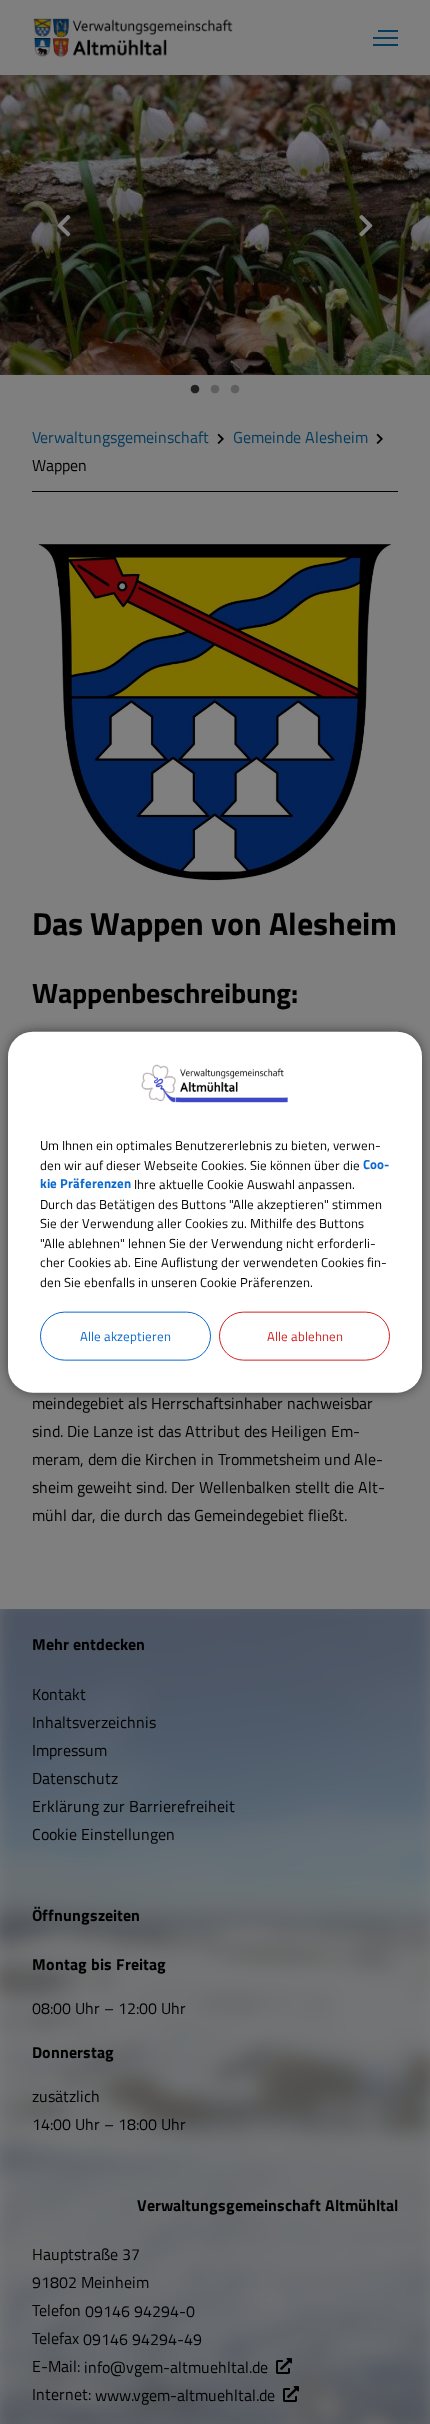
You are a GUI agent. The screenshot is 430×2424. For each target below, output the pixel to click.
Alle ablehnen (305, 1336)
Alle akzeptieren (125, 1336)
